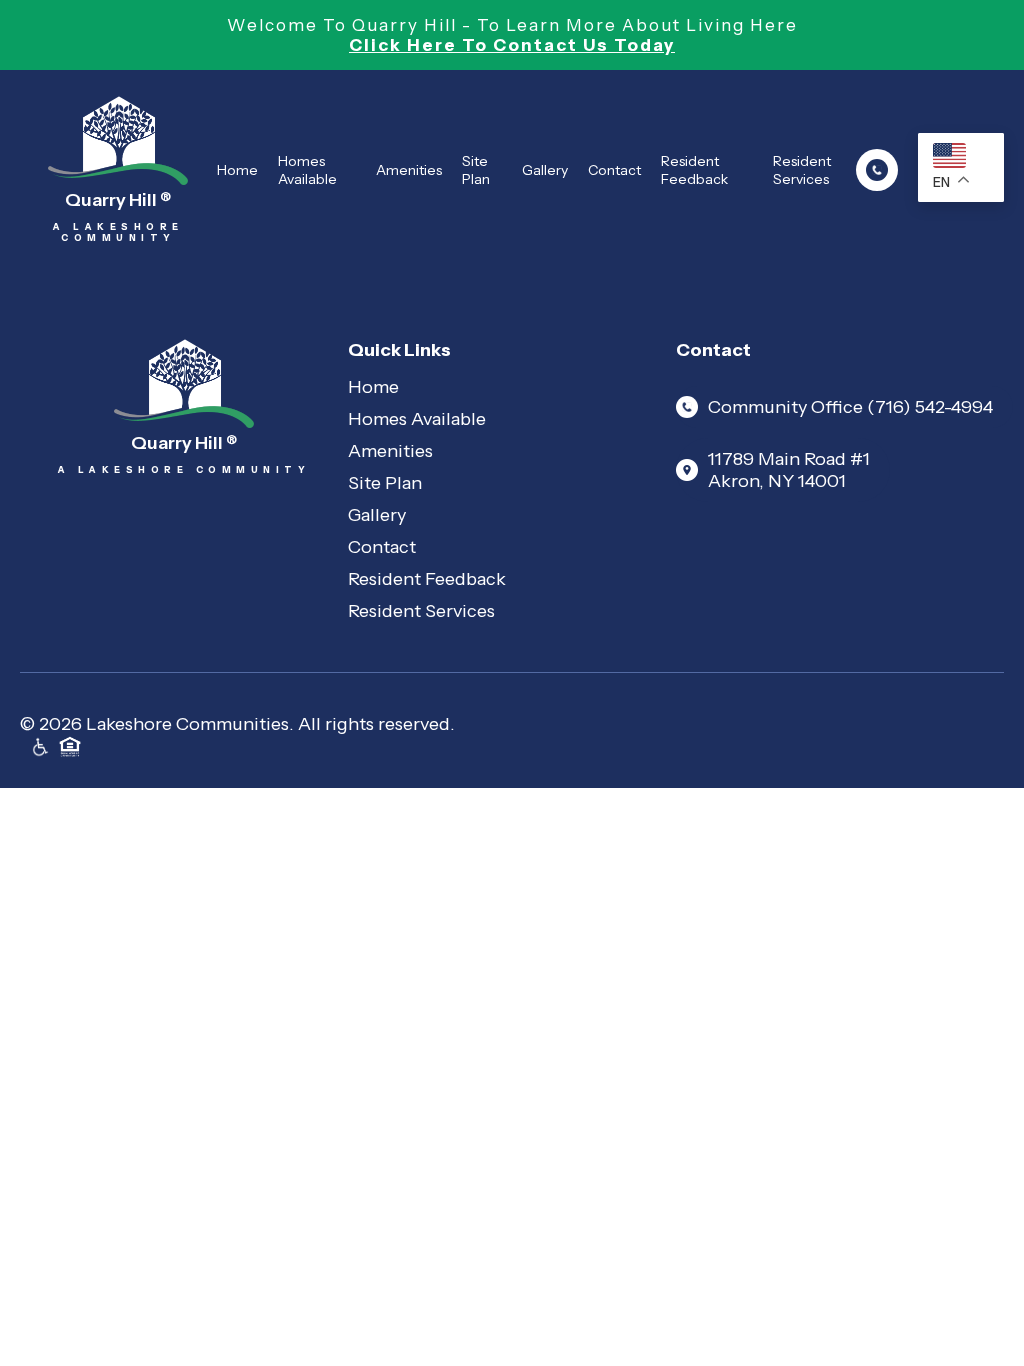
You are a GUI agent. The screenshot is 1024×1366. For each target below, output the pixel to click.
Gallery (545, 170)
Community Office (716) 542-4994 (850, 407)
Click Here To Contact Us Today (512, 45)
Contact (614, 170)
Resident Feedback (694, 170)
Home (237, 170)
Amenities (409, 170)
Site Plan (476, 170)
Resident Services (802, 170)
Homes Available (307, 170)
